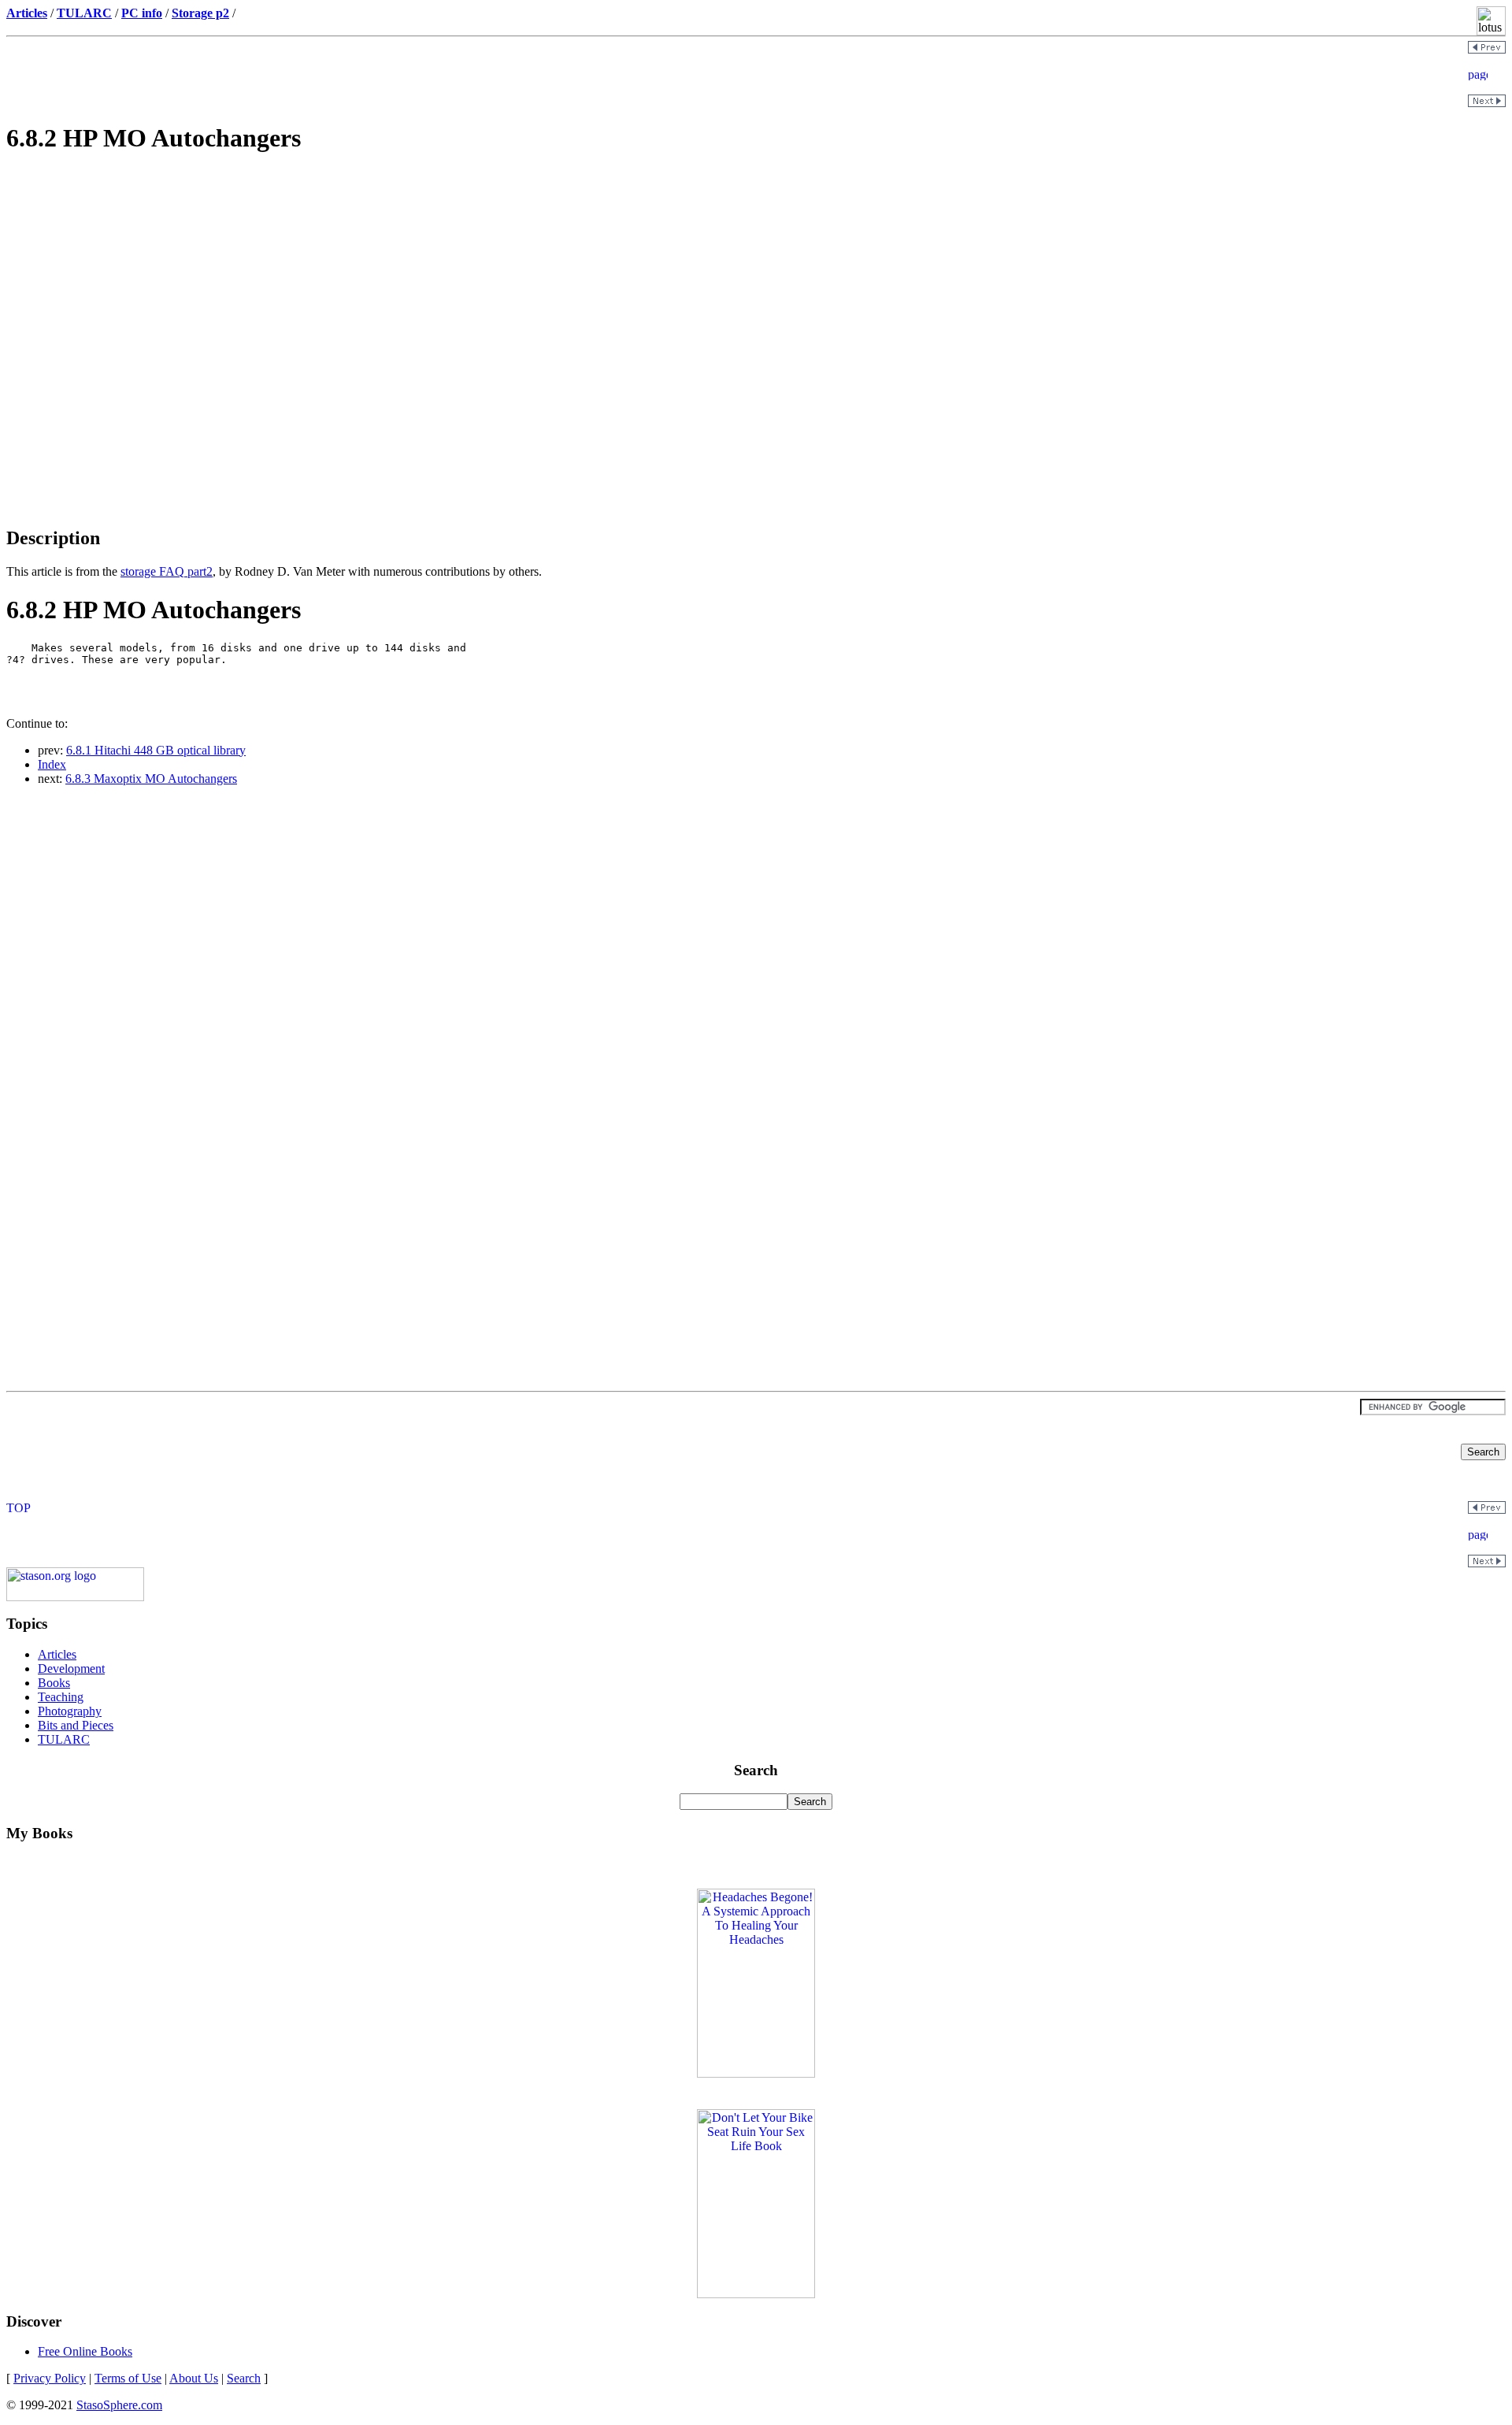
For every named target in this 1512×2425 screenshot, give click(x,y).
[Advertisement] (756, 280)
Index (52, 764)
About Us (194, 2378)
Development (71, 1669)
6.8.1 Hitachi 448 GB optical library (156, 750)
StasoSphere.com (119, 2405)
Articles (57, 1654)
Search (244, 2378)
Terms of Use (128, 2378)
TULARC (64, 1739)
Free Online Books (85, 2351)
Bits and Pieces (76, 1725)
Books (54, 1683)
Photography (70, 1711)
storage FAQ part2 (167, 571)
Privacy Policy (50, 2378)
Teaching (61, 1697)
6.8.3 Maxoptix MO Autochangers (151, 779)
